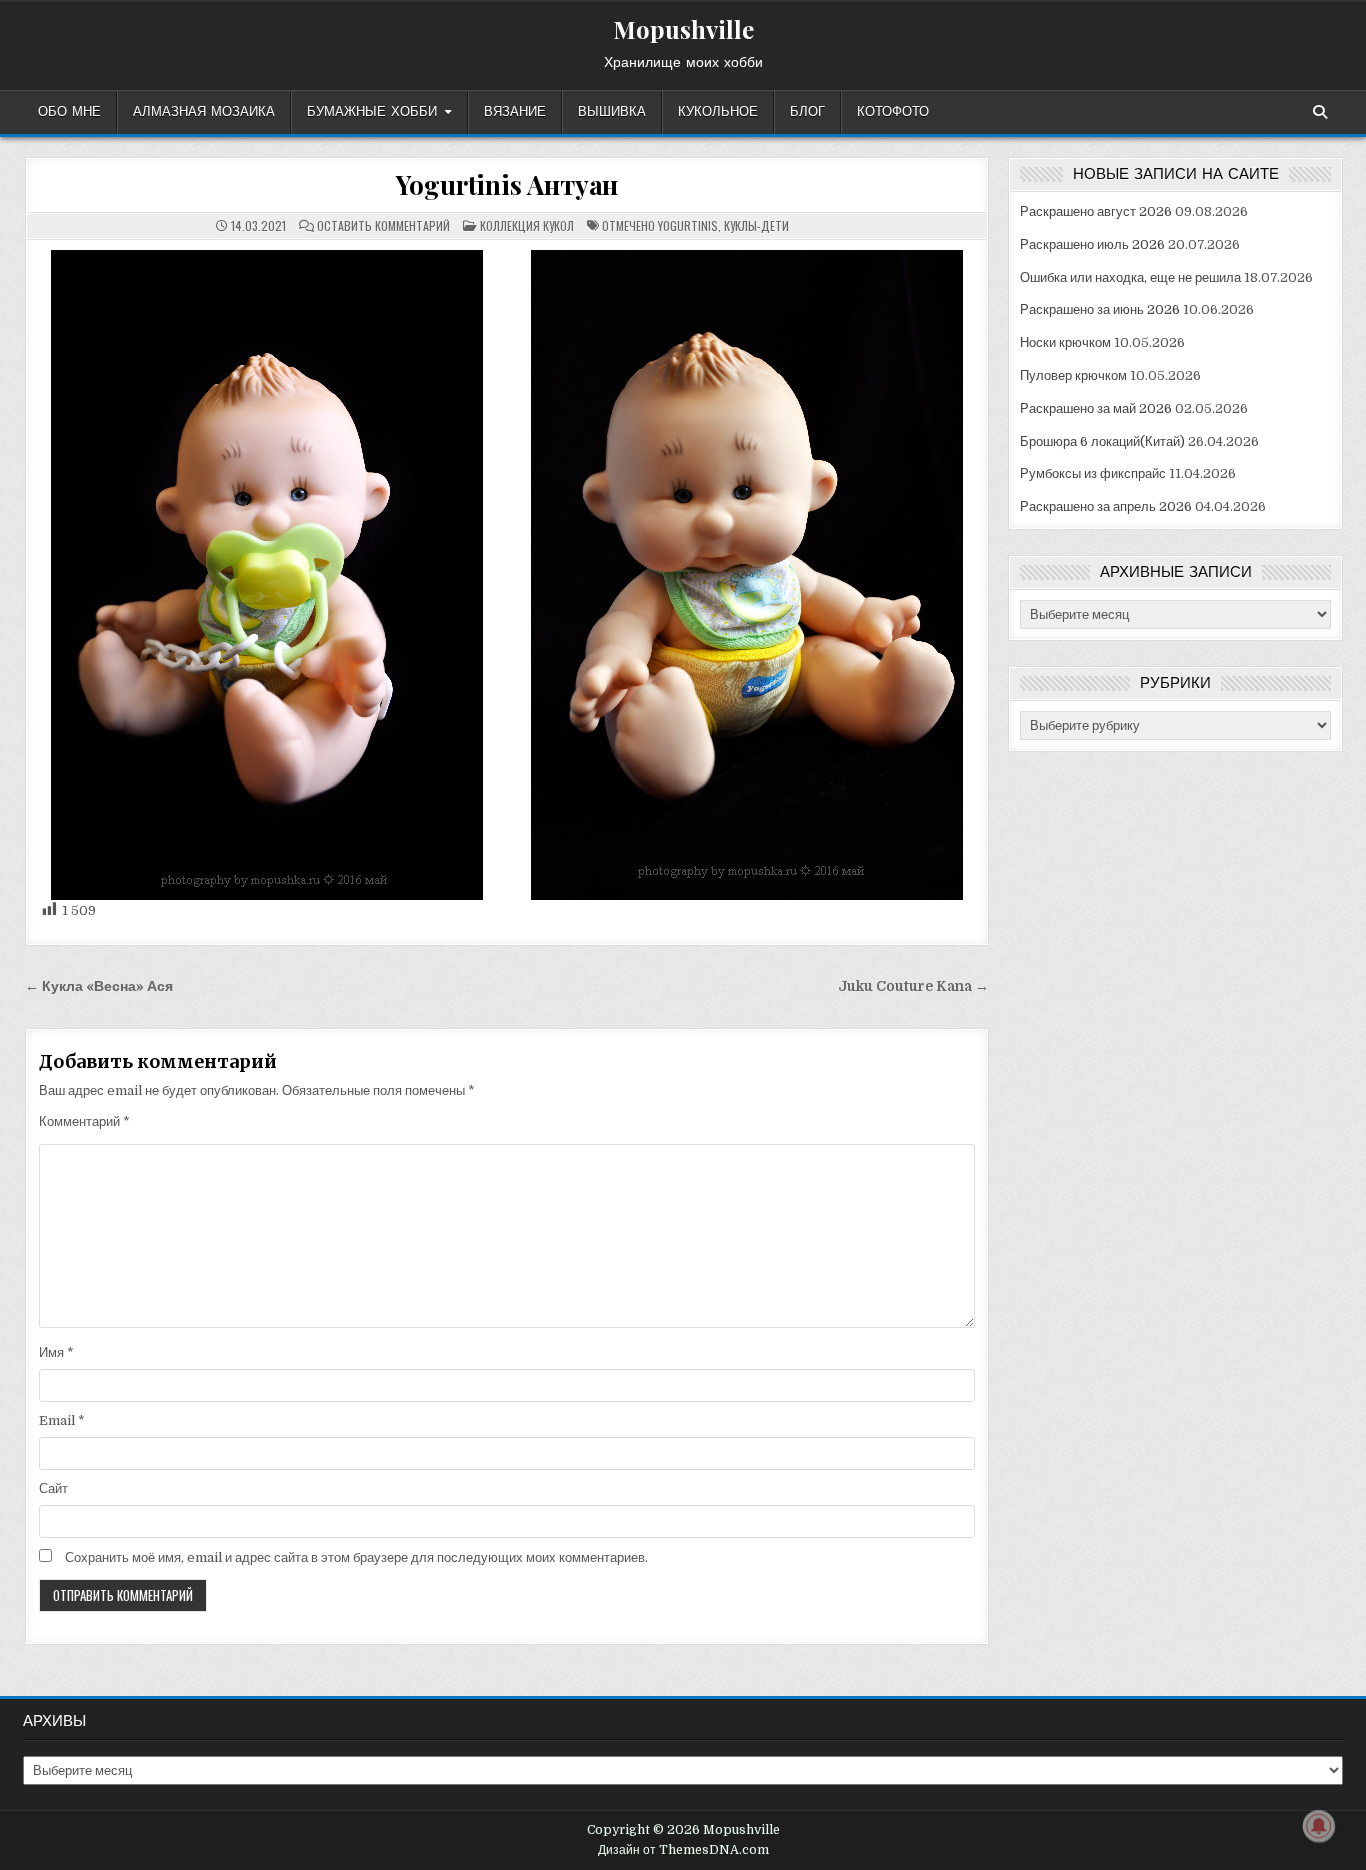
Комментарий (84, 1121)
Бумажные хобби (372, 112)
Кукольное (718, 112)
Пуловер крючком (1073, 375)
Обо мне (69, 112)
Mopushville (683, 29)
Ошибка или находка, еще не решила (1130, 277)
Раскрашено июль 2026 (1092, 244)
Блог (807, 112)
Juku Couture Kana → (913, 986)
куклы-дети (756, 225)
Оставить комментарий (383, 226)
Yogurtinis (688, 225)
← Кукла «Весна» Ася (99, 986)
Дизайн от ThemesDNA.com (683, 1850)
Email (62, 1420)
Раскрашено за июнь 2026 (1100, 309)
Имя (56, 1352)
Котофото (893, 112)
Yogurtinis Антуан (507, 184)
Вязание (515, 112)
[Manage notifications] (1319, 1826)
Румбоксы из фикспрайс (1093, 473)
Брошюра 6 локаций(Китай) (1102, 441)
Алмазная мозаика (204, 112)
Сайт (53, 1488)
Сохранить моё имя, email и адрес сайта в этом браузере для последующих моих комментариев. (356, 1557)
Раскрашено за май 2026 (1096, 408)
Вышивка (612, 112)
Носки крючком (1065, 342)
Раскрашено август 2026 (1096, 211)
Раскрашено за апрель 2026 (1106, 506)
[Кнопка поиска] (1320, 112)
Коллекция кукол (527, 225)
